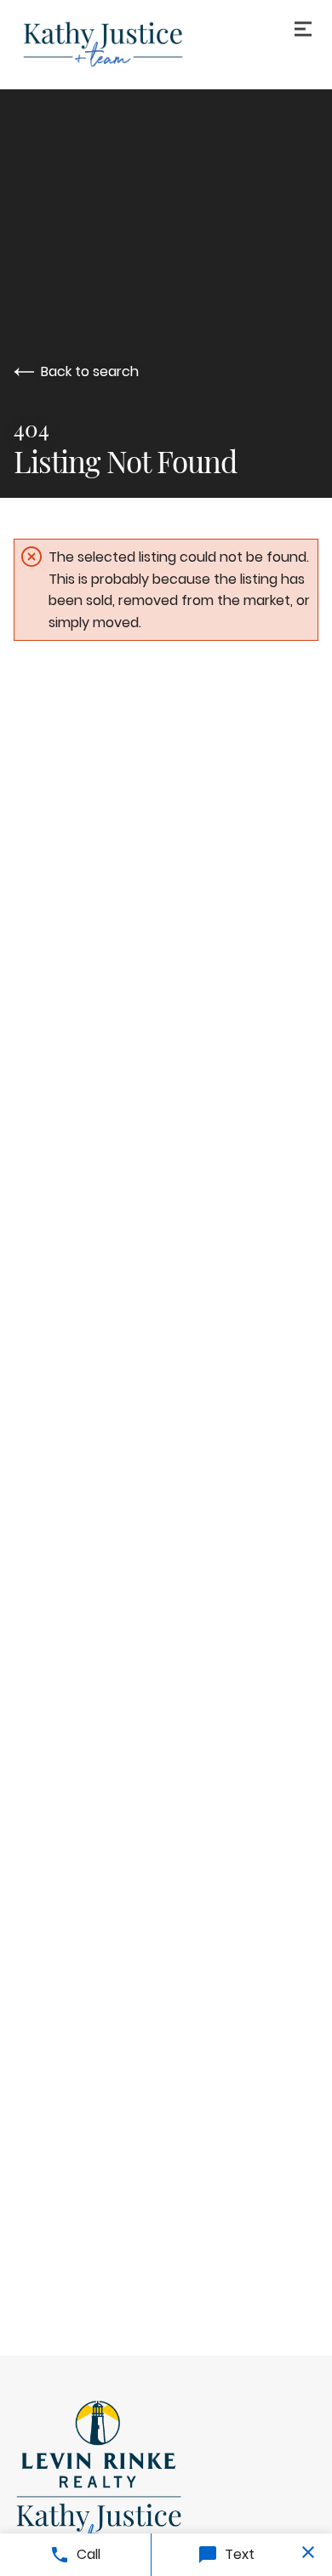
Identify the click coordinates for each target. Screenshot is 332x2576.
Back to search (90, 371)
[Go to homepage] (166, 44)
